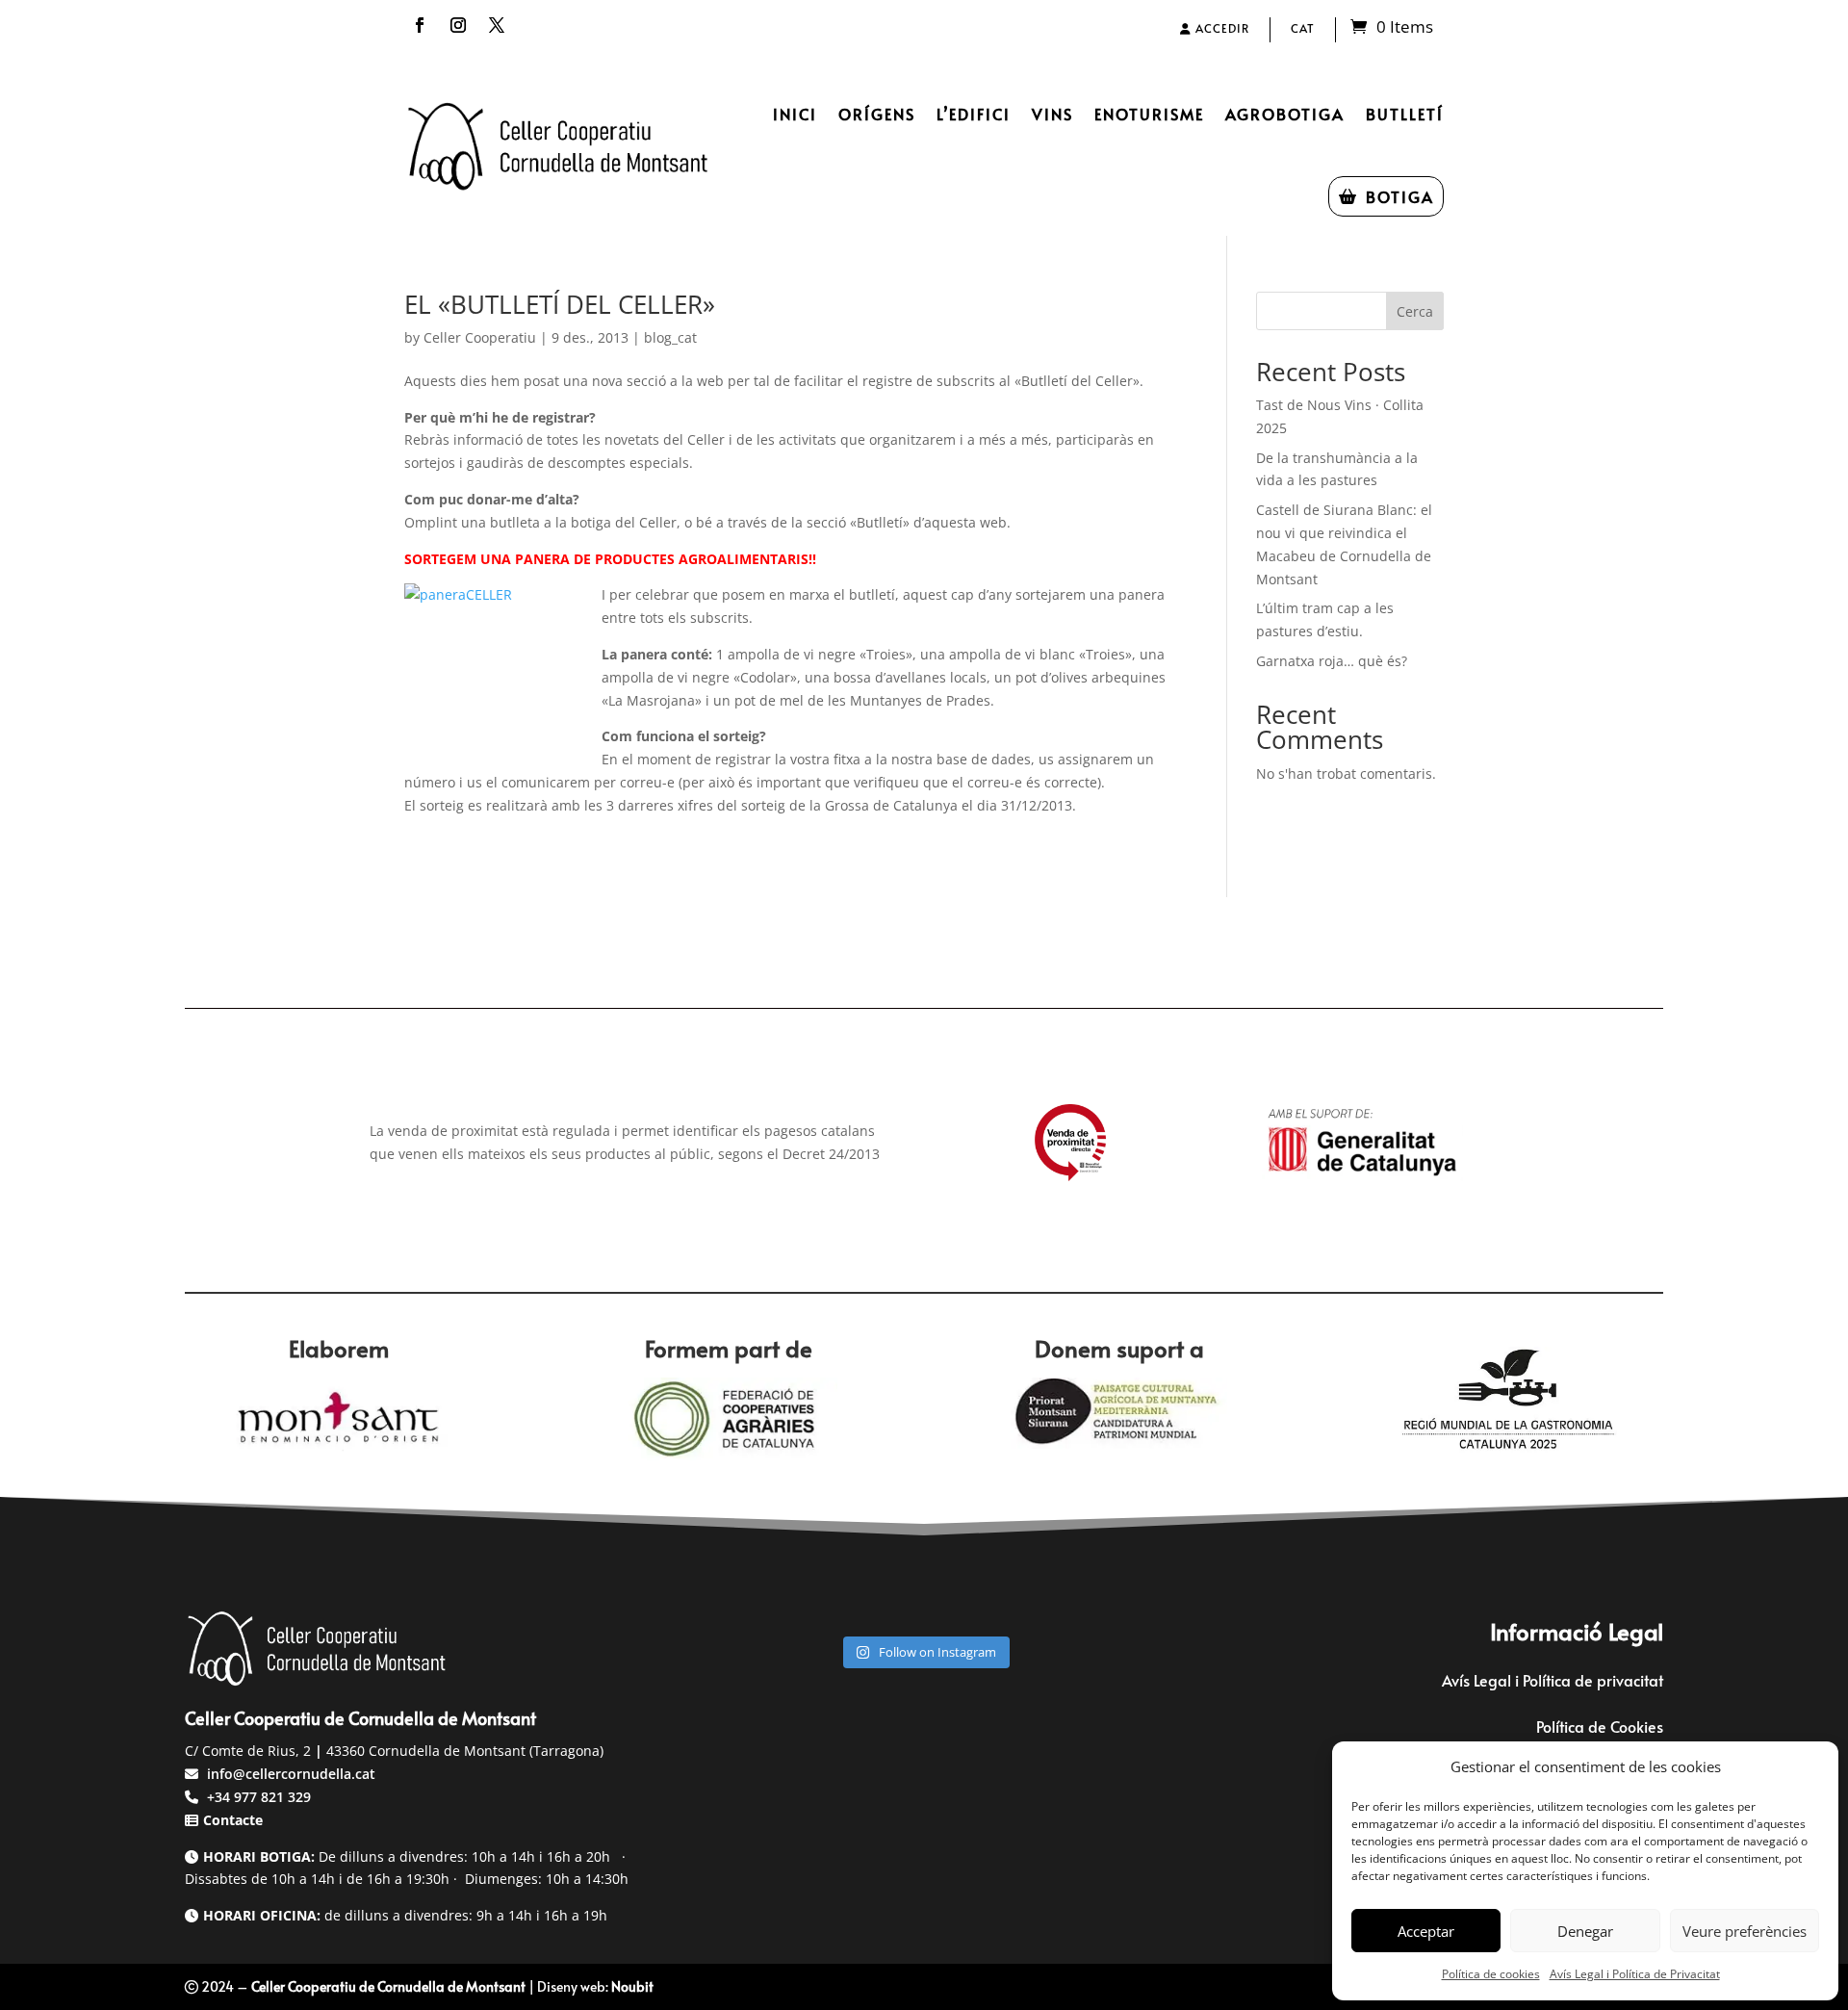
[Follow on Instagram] (458, 25)
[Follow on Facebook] (420, 25)
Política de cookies (1491, 1974)
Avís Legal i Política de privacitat (1553, 1680)
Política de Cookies (1600, 1726)
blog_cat (670, 337)
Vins (1052, 114)
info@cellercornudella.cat (291, 1774)
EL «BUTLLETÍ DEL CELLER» (560, 304)
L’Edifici (974, 114)
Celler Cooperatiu (480, 337)
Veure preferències (1745, 1931)
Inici (795, 114)
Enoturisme (1149, 114)
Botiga (1400, 196)
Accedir (1220, 28)
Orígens (877, 114)
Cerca (1415, 311)
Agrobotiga (1285, 114)
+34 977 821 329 (257, 1797)
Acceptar (1426, 1931)
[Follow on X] (497, 25)
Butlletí (1405, 114)
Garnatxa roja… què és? (1332, 661)
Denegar (1585, 1931)
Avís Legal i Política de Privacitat (1635, 1974)
